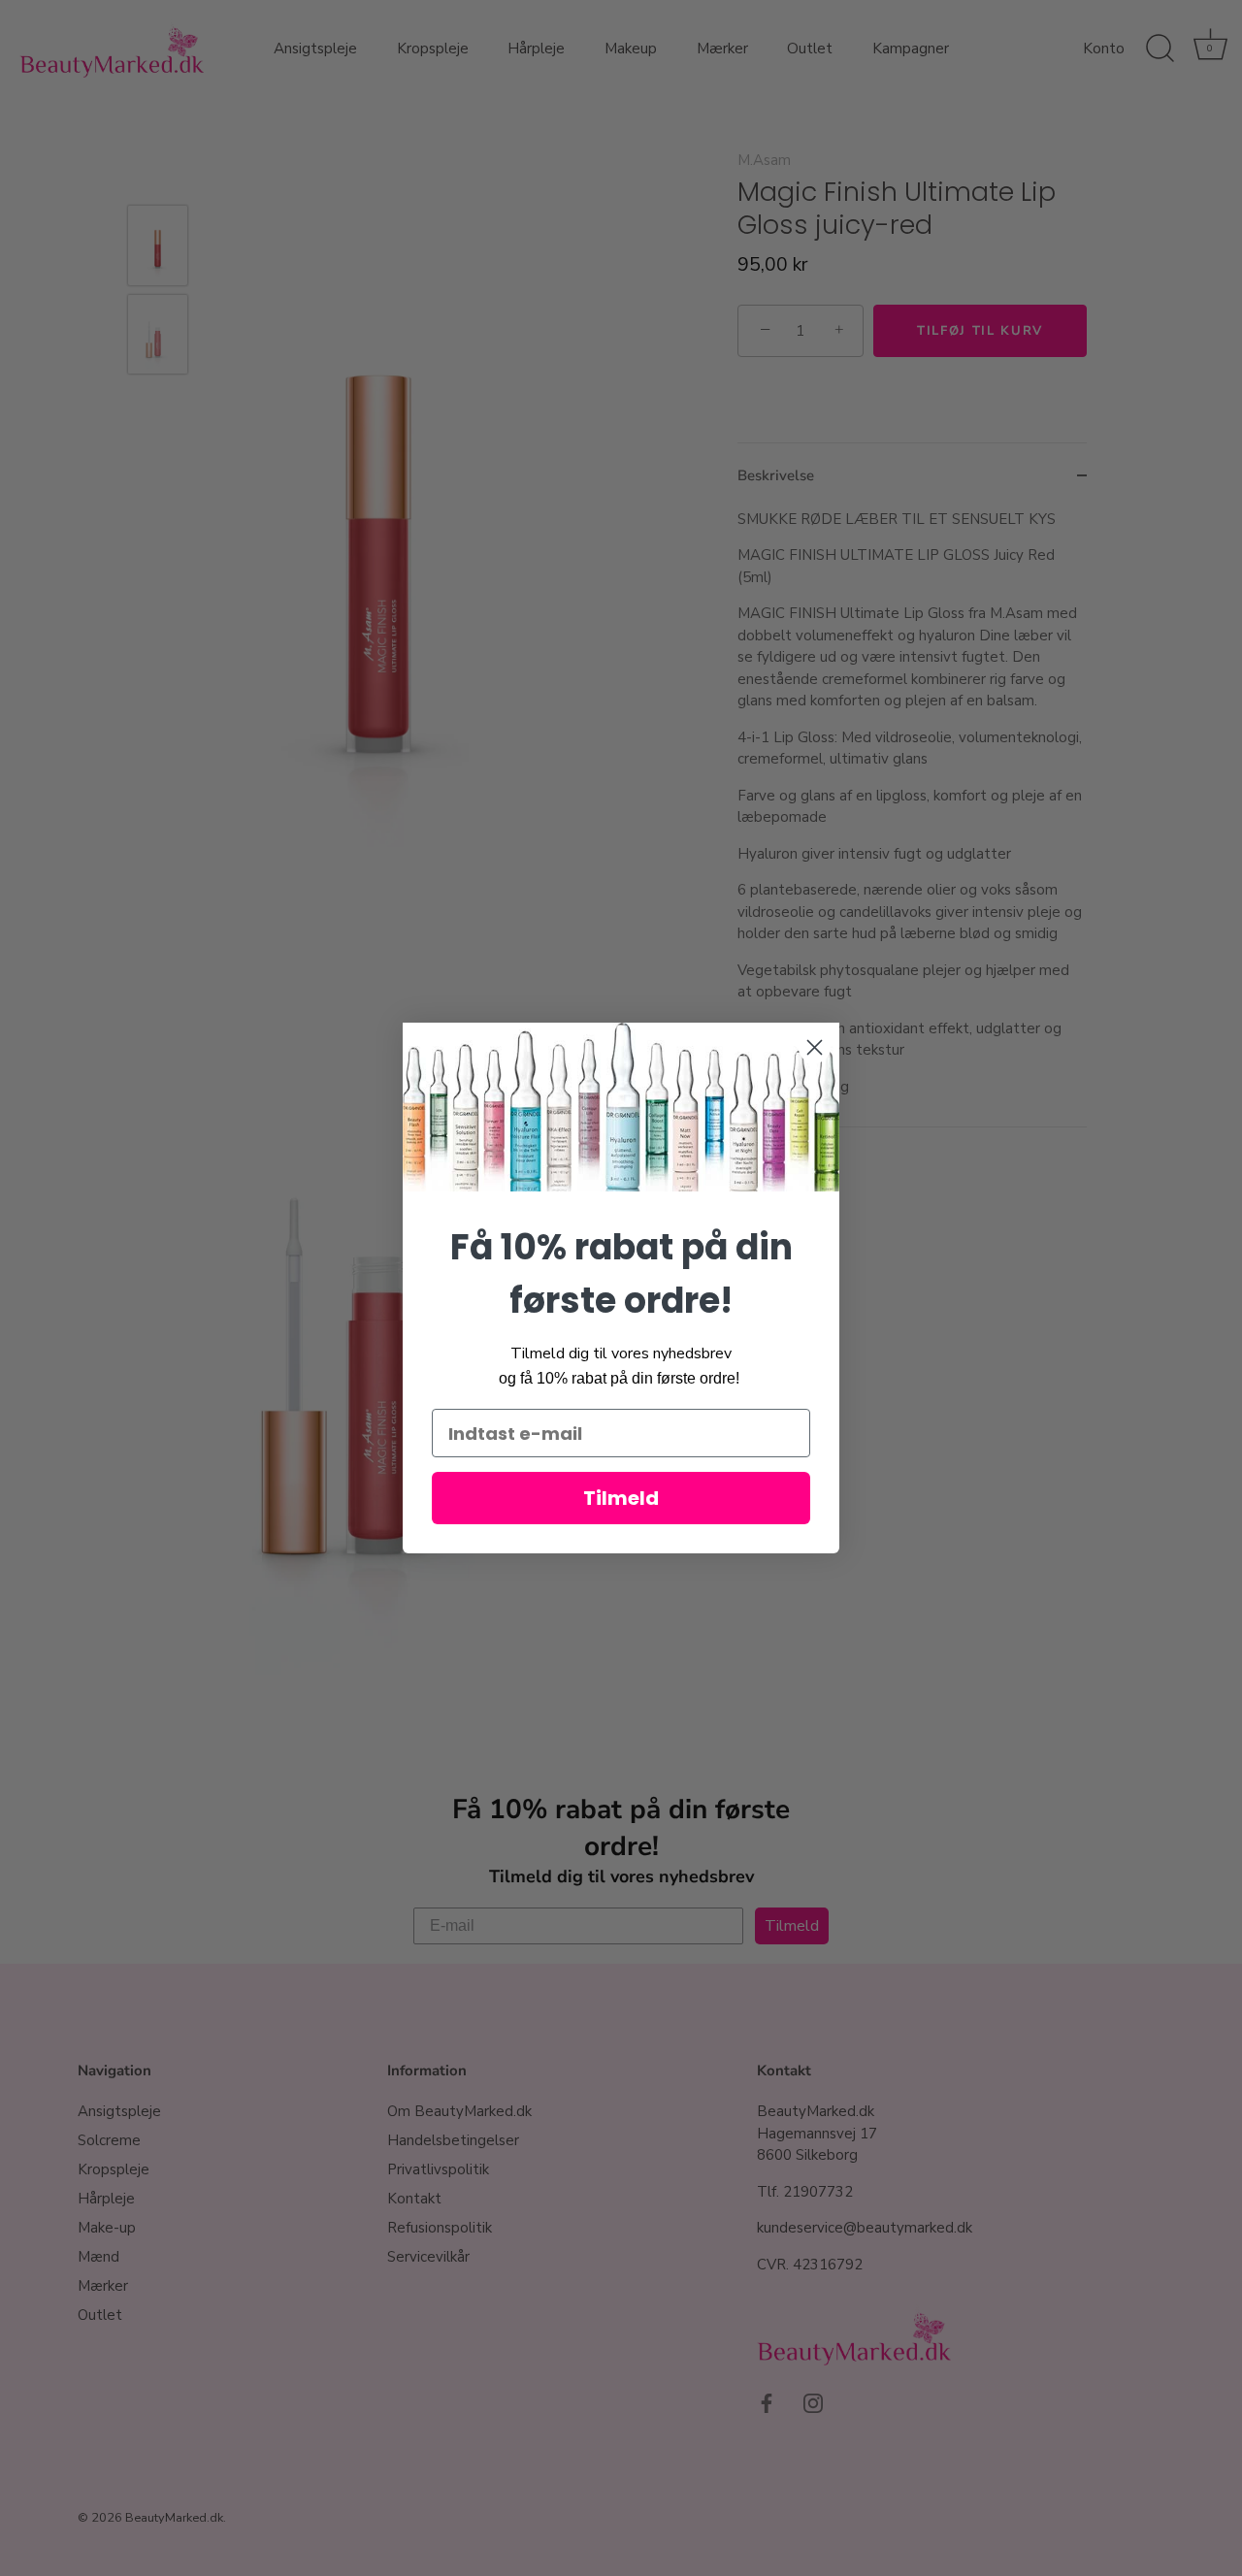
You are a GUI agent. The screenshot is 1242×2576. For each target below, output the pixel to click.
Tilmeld (621, 1498)
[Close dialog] (815, 1047)
